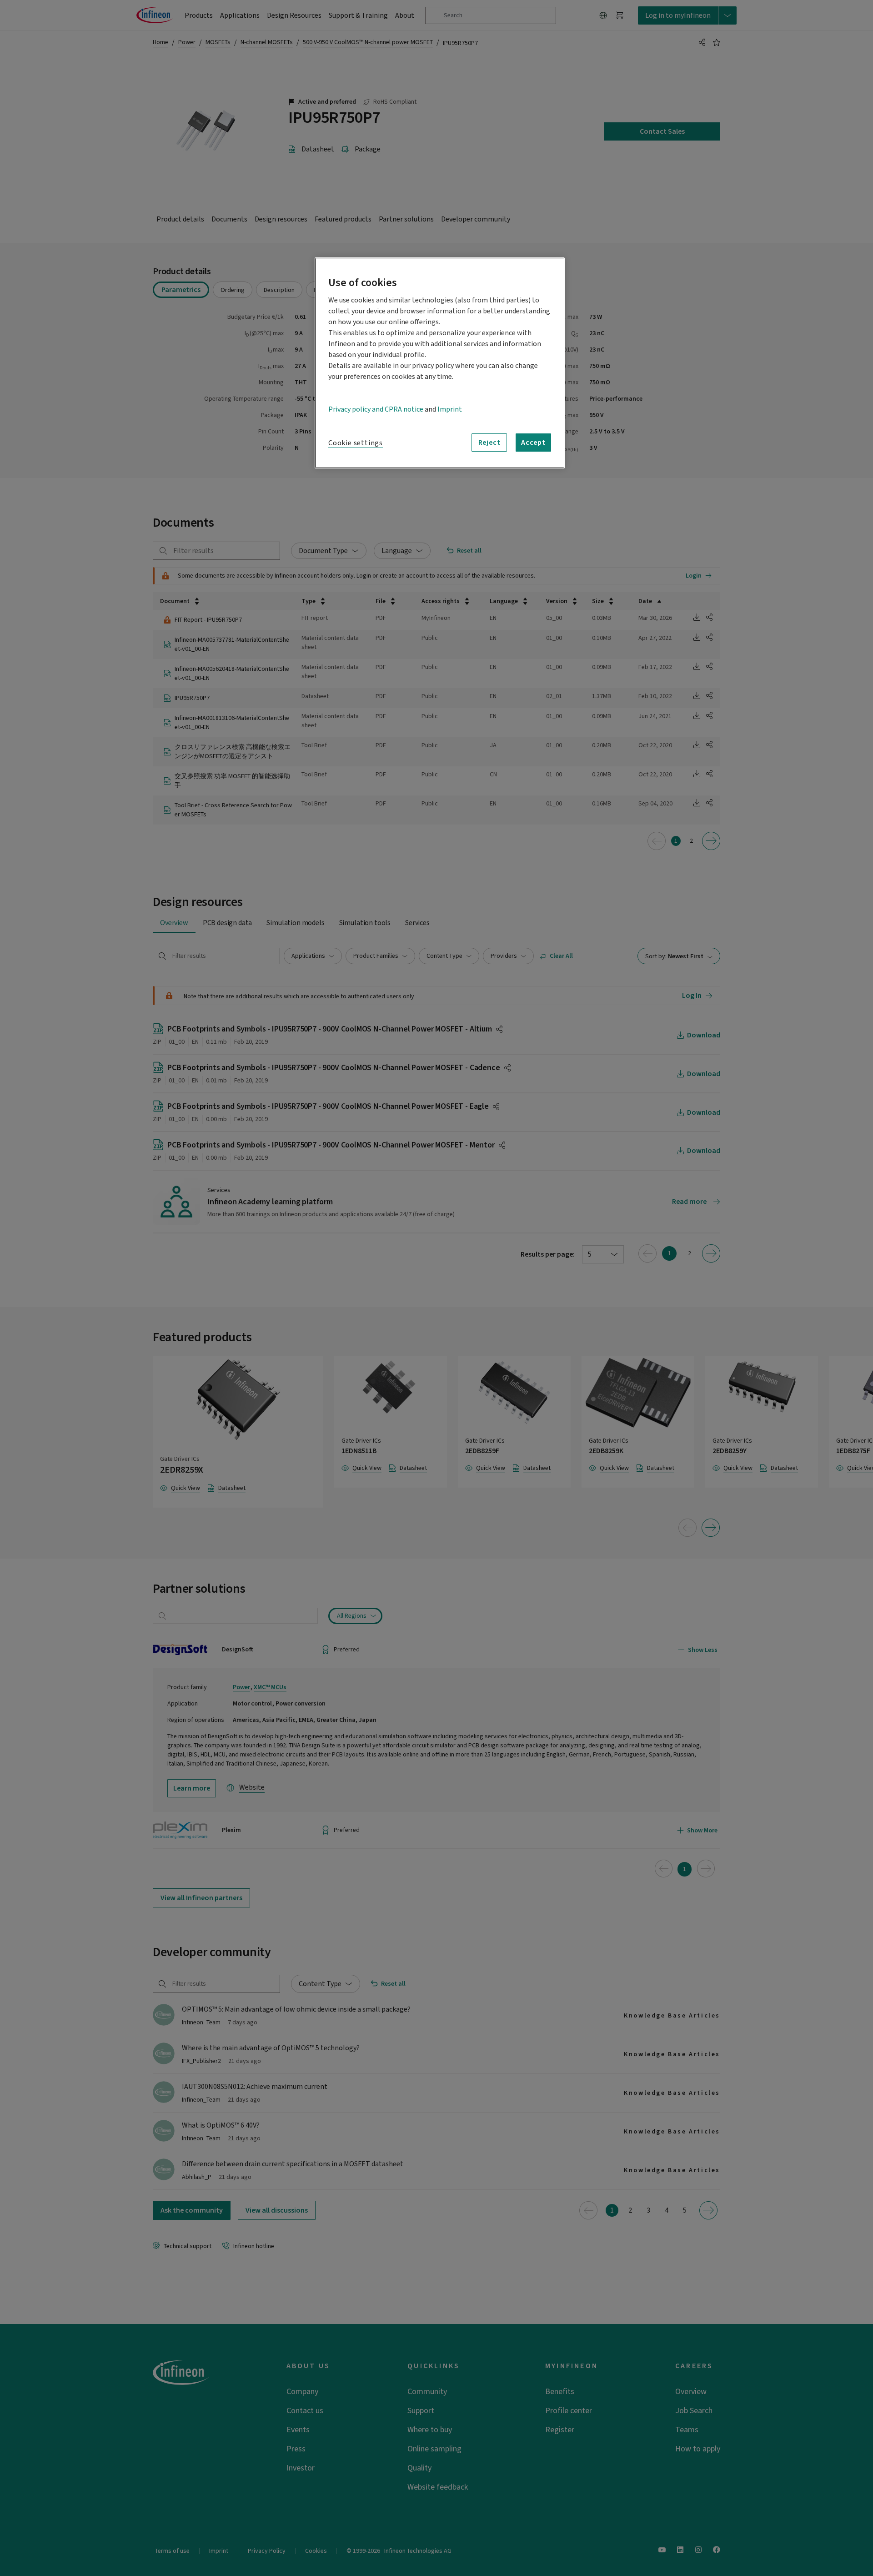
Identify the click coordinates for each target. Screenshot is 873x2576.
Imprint (450, 409)
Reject (489, 443)
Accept (533, 443)
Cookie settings (356, 443)
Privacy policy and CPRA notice (376, 409)
